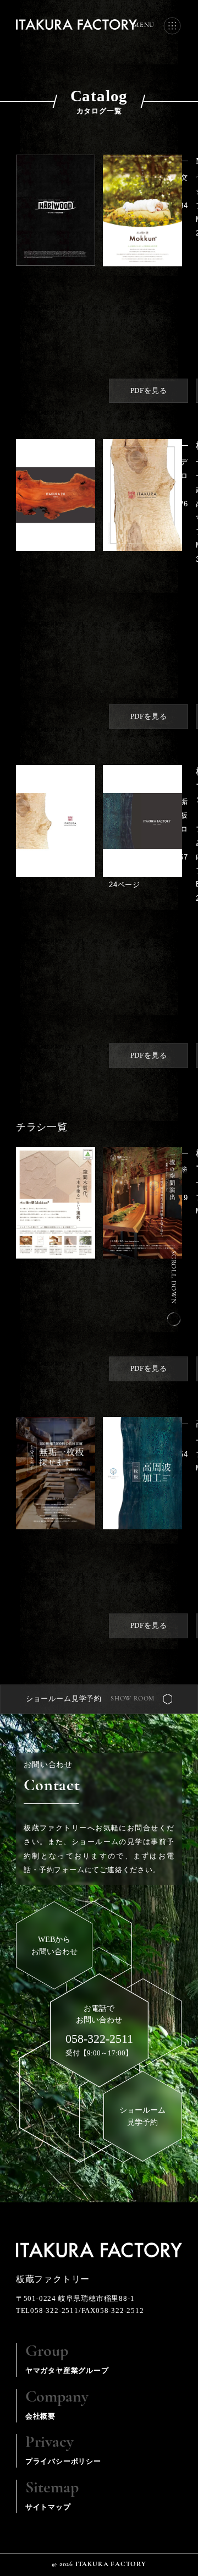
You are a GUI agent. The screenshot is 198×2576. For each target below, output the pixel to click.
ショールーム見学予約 (64, 1699)
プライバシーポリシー (63, 2450)
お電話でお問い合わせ (99, 2025)
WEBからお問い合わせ (54, 1945)
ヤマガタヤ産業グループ (67, 2359)
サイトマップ (52, 2495)
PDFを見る (149, 391)
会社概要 (57, 2405)
